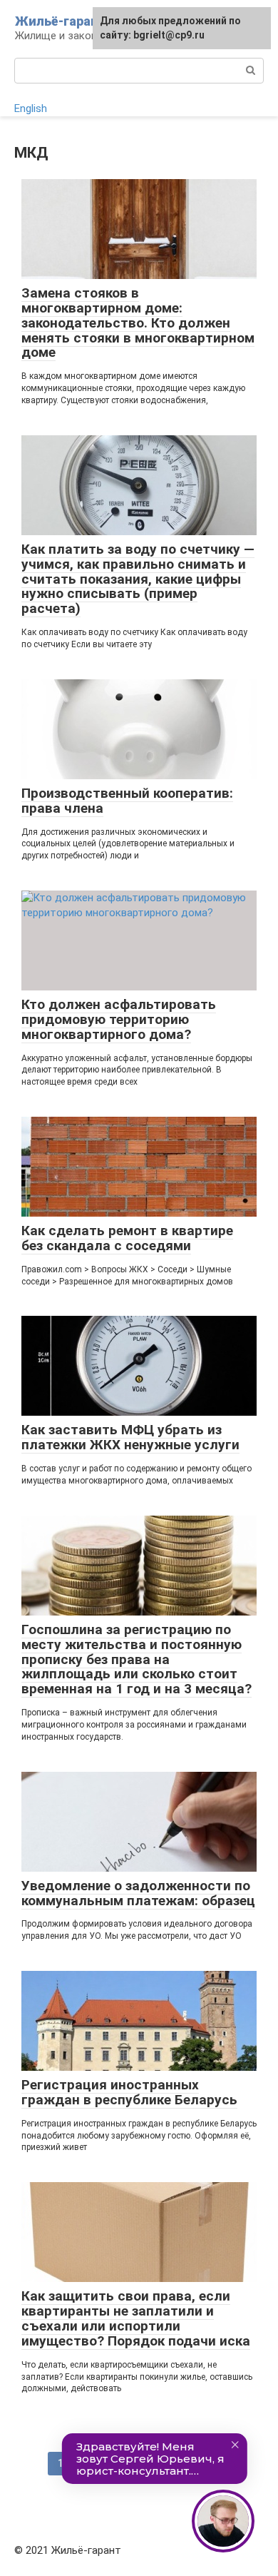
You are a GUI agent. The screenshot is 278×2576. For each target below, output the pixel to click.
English (31, 108)
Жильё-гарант (61, 21)
